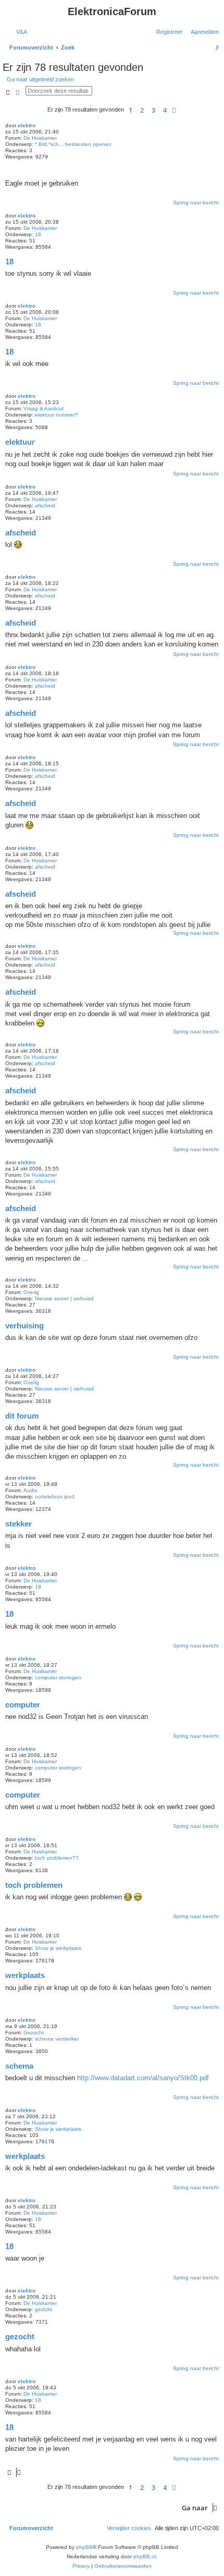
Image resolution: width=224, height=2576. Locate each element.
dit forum (22, 1416)
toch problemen (34, 1885)
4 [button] (165, 110)
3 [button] (153, 110)
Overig (31, 1292)
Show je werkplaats (58, 1948)
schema (19, 2066)
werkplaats (25, 1975)
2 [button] (142, 110)
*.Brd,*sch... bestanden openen (73, 144)
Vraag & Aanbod (43, 408)
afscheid (45, 505)
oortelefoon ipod (55, 1497)
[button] (174, 110)
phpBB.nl (145, 2556)
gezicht (43, 2309)
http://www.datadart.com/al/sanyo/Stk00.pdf (143, 2078)
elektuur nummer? (57, 415)
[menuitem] (20, 32)
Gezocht (34, 2032)
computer (23, 1705)
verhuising (24, 1326)
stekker (18, 1524)
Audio (30, 1490)
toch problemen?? (57, 1858)
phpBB (84, 2547)
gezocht (20, 2336)
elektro (27, 125)
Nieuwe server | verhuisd (64, 1298)
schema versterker (57, 2039)
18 (38, 234)
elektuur (20, 442)
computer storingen (58, 1677)
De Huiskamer (40, 138)
